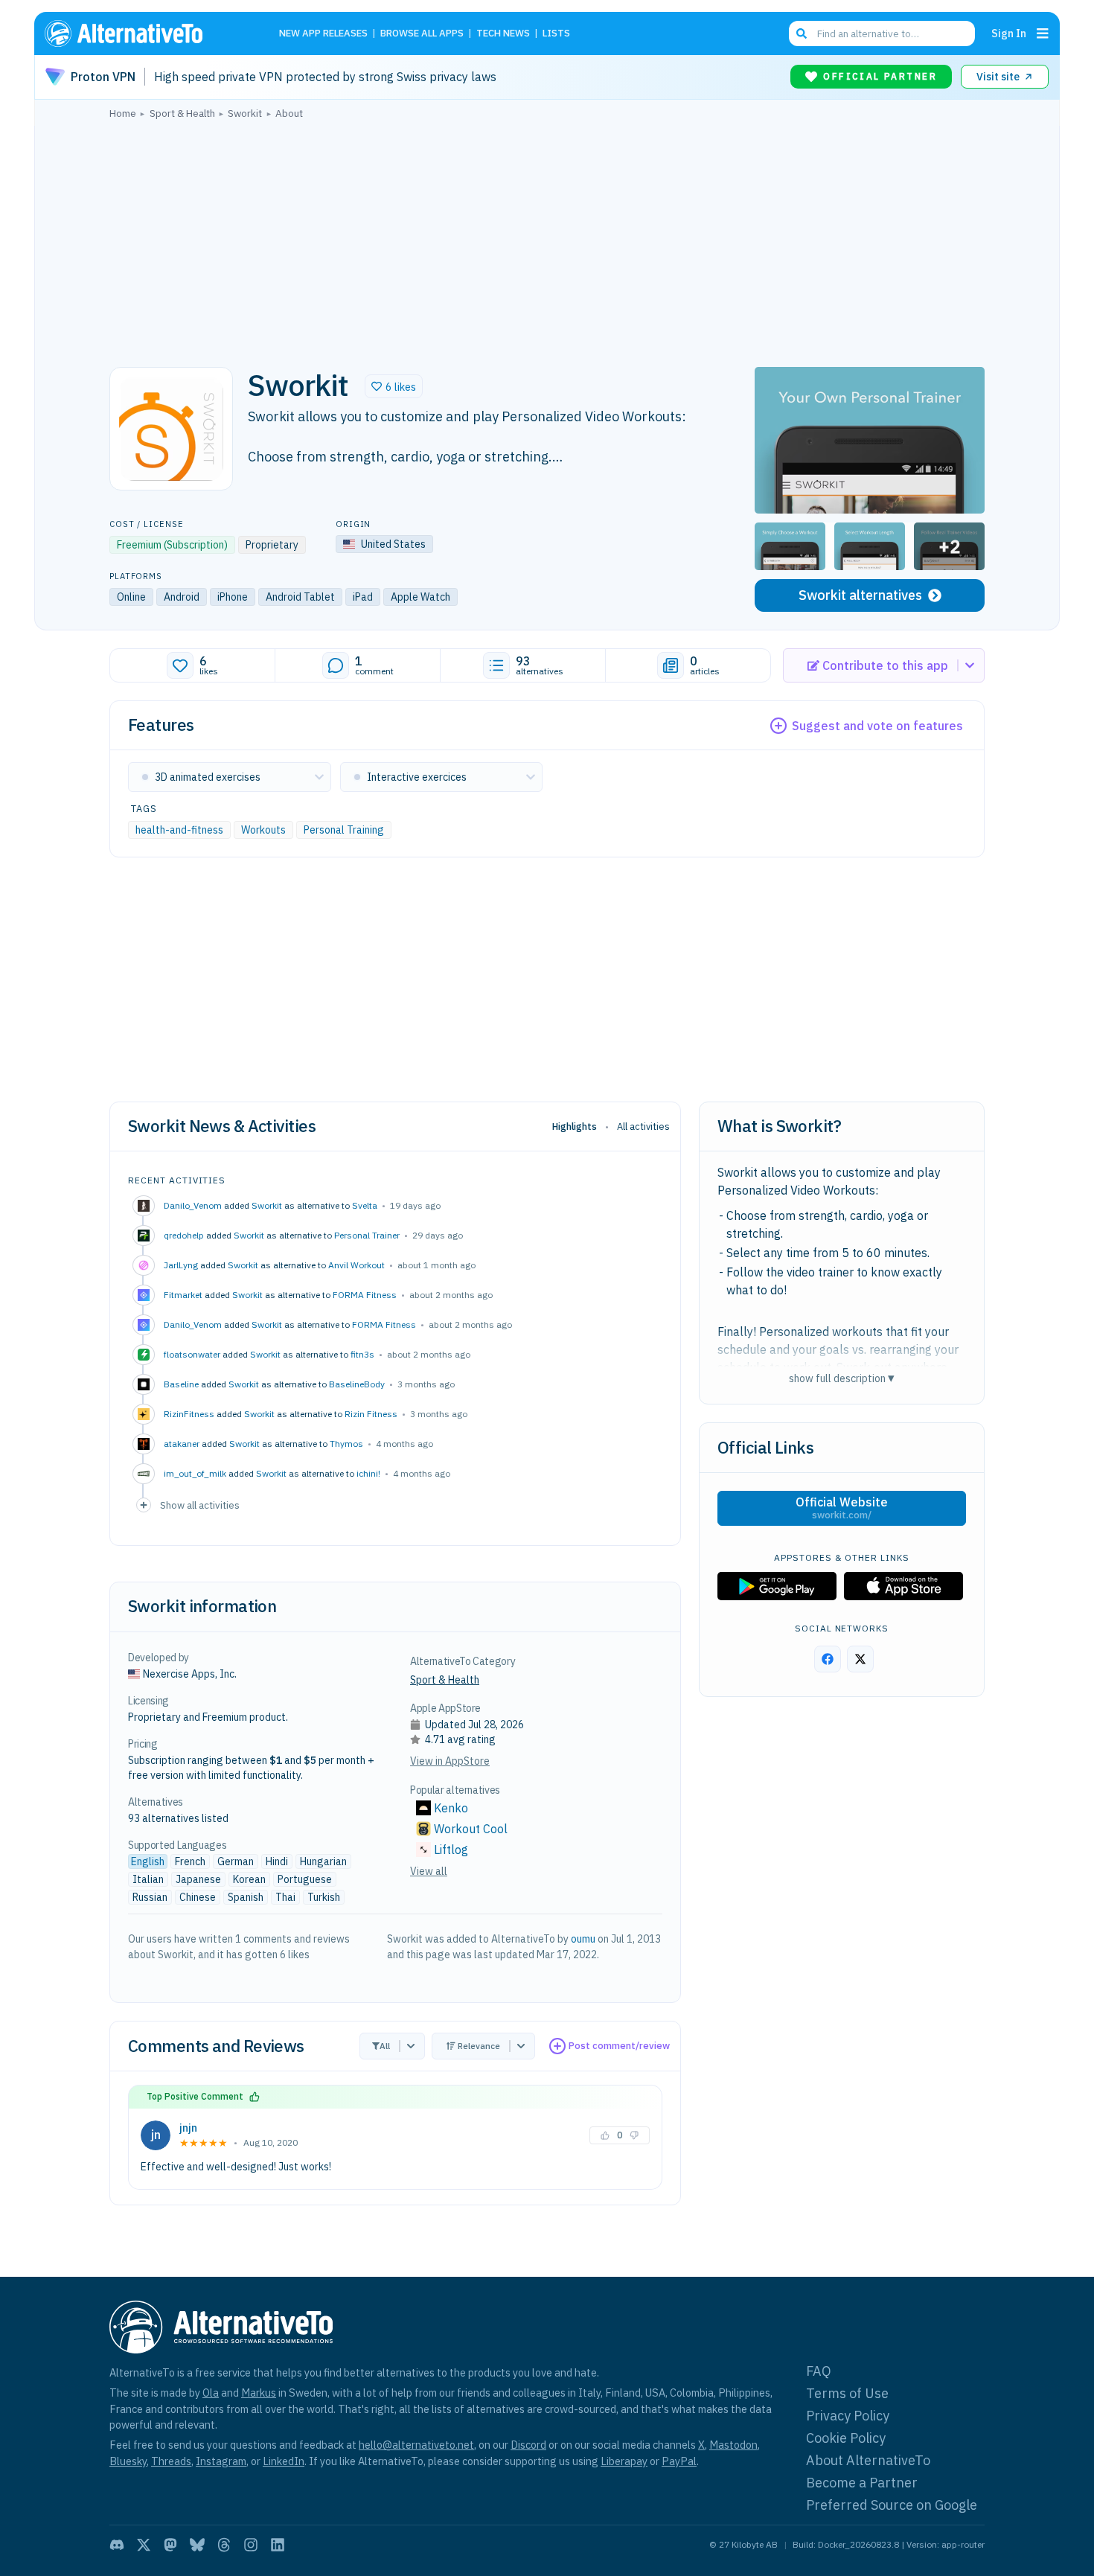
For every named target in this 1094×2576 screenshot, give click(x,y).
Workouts (263, 830)
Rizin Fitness (371, 1414)
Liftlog (451, 1850)
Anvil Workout (356, 1265)
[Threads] (224, 2545)
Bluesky (128, 2461)
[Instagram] (251, 2545)
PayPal (679, 2461)
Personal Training (344, 830)
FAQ (819, 2371)
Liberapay (624, 2461)
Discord (528, 2445)
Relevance (479, 2046)
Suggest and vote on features (877, 726)
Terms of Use (847, 2393)
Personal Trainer (367, 1235)
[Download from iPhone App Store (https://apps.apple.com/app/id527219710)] (903, 1586)
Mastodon (733, 2445)
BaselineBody (357, 1384)
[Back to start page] (145, 33)
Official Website (842, 1508)
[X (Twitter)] (144, 2545)
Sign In (1009, 33)
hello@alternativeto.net (416, 2445)
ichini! (368, 1473)
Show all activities (200, 1505)
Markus (259, 2393)
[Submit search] (802, 33)
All (385, 2046)
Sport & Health (445, 1680)
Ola (211, 2393)
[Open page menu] (1043, 33)
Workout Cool (471, 1829)
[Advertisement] (547, 239)
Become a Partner (862, 2483)
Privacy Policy (848, 2416)
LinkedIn (284, 2461)
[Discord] (117, 2545)
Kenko (451, 1808)
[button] (394, 386)
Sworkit (267, 1205)
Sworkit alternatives (860, 595)
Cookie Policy (846, 2438)
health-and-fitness (179, 830)
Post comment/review (619, 2046)
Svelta (365, 1205)
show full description (842, 1378)
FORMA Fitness (365, 1295)
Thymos (346, 1444)
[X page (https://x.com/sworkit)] (860, 1659)
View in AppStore (450, 1761)
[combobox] (882, 33)
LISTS (556, 34)
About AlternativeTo (868, 2460)
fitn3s (362, 1354)
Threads (171, 2461)
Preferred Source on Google (892, 2505)
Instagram (221, 2461)
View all (429, 1871)
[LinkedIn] (278, 2545)
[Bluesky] (197, 2545)
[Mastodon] (170, 2545)
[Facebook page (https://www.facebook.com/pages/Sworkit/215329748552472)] (828, 1659)
